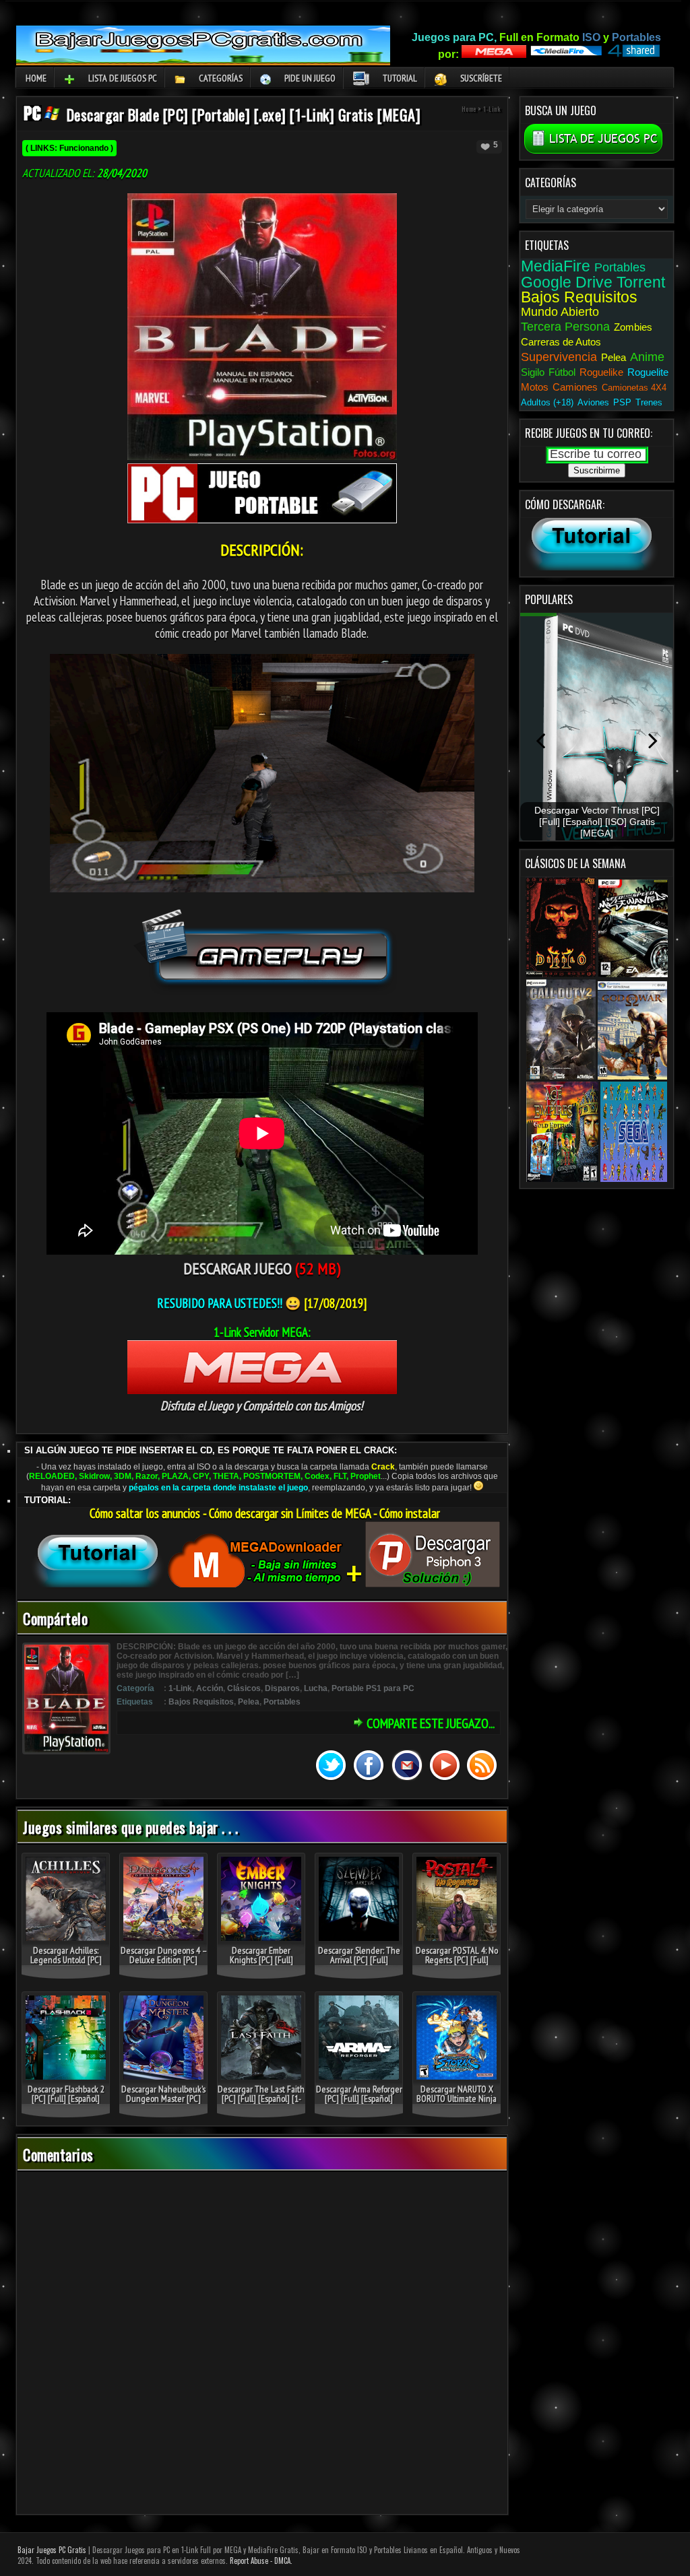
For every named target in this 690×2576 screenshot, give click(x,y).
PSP (622, 402)
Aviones (593, 402)
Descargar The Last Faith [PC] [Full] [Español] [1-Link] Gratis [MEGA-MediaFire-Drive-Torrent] (261, 2103)
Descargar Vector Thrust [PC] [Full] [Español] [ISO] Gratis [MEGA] (597, 822)
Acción (210, 1688)
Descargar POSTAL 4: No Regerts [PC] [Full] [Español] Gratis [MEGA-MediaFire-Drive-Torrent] (457, 1964)
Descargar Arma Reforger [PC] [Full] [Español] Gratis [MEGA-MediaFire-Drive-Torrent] (359, 2103)
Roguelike (601, 372)
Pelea (249, 1702)
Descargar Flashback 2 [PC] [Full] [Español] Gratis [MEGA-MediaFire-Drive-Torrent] (66, 2103)
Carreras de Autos (561, 342)
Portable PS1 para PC (373, 1688)
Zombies (633, 327)
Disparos (282, 1688)
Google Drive (567, 282)
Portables (282, 1702)
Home (36, 78)
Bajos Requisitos (201, 1702)
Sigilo (533, 372)
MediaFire (556, 266)
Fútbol (562, 372)
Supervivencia (559, 357)
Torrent (641, 282)
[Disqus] (262, 2344)
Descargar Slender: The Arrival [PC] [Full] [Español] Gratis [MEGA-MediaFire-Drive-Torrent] (359, 1964)
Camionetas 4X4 (634, 388)
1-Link (492, 109)
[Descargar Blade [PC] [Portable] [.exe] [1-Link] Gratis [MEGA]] (42, 117)
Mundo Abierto (560, 312)
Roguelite (648, 372)
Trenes (649, 402)
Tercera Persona (565, 327)
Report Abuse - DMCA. (261, 2561)
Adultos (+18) (547, 402)
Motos (535, 387)
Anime (647, 357)
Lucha (316, 1688)
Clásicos (244, 1688)
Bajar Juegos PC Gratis (52, 2550)
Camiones (575, 387)
